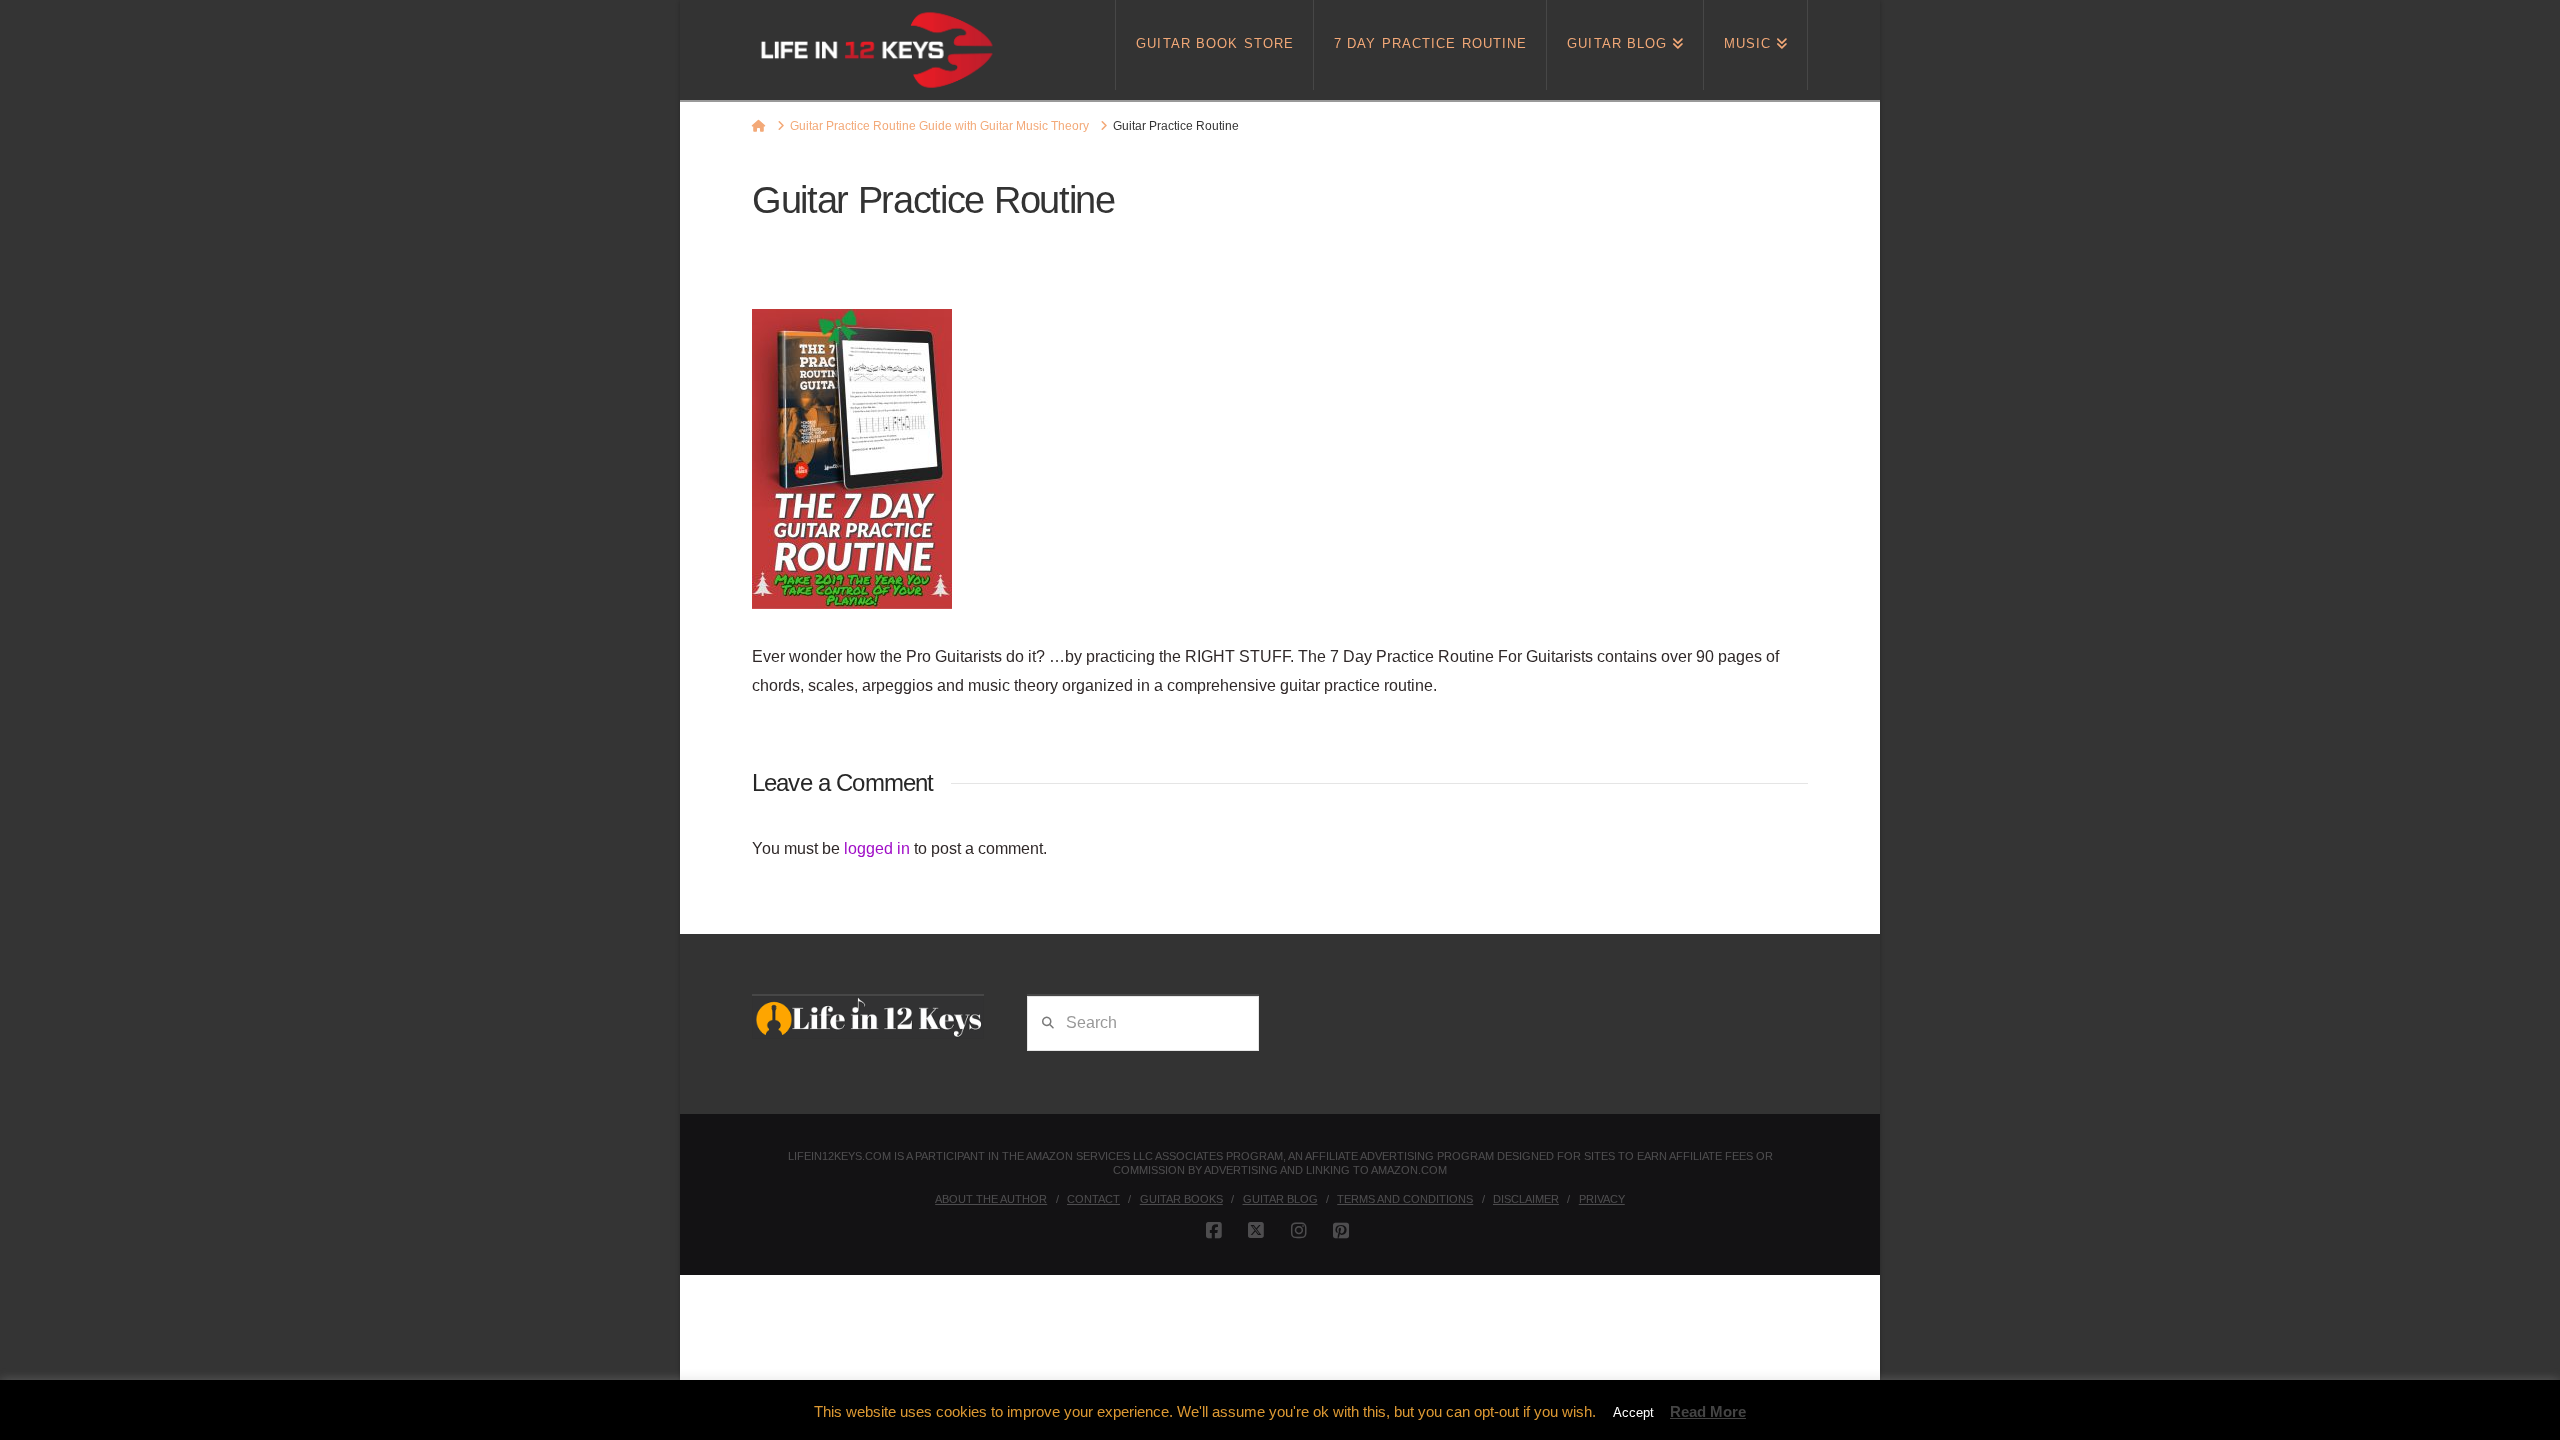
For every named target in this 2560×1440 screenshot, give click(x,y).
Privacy (1602, 1199)
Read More (1708, 1411)
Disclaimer (1526, 1199)
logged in (877, 848)
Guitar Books (1181, 1199)
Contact (1093, 1199)
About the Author (991, 1199)
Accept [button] (1633, 1412)
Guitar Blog (1280, 1199)
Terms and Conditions (1405, 1199)
